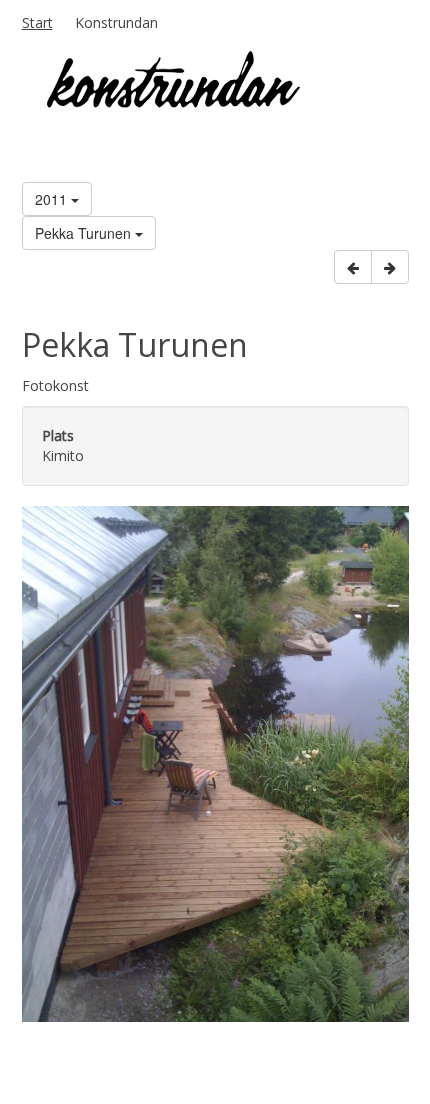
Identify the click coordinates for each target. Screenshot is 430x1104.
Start (37, 22)
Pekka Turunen (85, 233)
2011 (53, 199)
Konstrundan (116, 22)
